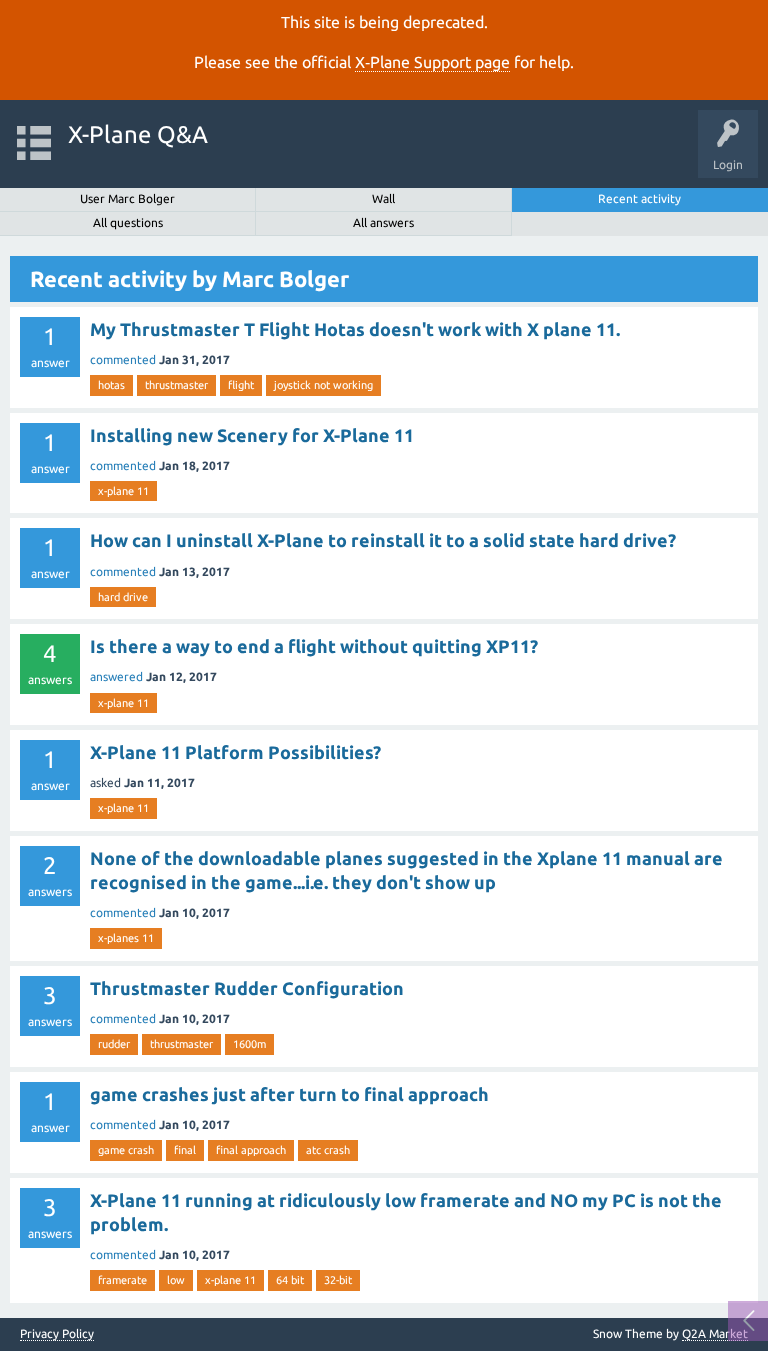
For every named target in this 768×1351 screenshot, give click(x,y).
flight (241, 385)
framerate (122, 1280)
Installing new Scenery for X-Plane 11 (252, 435)
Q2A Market (715, 1333)
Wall (383, 198)
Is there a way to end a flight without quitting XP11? (314, 646)
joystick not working (323, 385)
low (176, 1280)
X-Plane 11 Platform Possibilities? (235, 752)
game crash (126, 1150)
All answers (383, 222)
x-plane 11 (123, 491)
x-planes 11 (126, 938)
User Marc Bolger (127, 198)
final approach (251, 1150)
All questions (128, 222)
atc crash (328, 1150)
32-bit (338, 1280)
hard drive (123, 597)
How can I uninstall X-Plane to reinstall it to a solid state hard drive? (383, 540)
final (185, 1150)
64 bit (290, 1280)
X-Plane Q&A (138, 134)
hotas (111, 385)
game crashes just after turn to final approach (289, 1094)
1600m (249, 1044)
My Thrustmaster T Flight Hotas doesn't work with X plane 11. (355, 329)
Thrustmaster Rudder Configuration (247, 988)
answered (116, 676)
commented (123, 359)
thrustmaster (176, 385)
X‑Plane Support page (432, 62)
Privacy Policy (57, 1334)
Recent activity (639, 198)
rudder (114, 1044)
